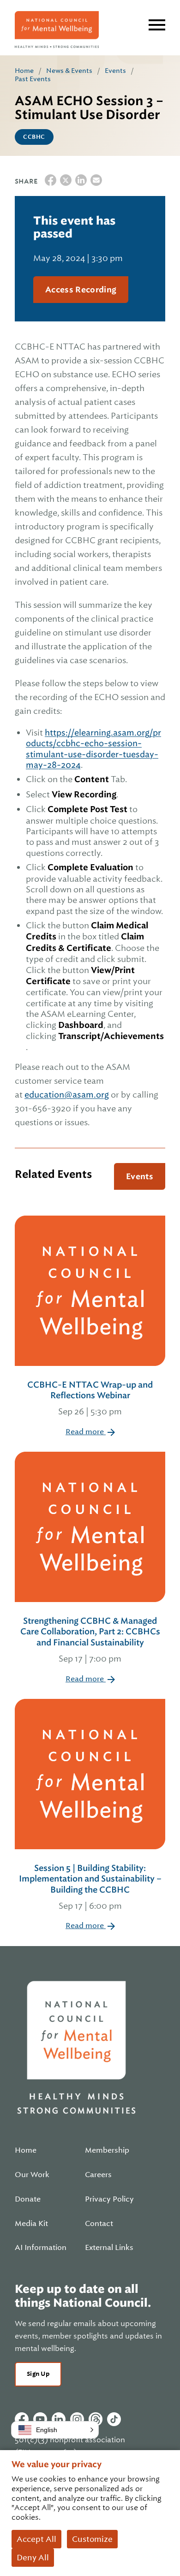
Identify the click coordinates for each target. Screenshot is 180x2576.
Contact (99, 2224)
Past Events (33, 79)
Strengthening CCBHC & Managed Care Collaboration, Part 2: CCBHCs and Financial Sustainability (90, 1640)
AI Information (41, 2248)
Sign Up (38, 2374)
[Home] (57, 30)
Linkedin (59, 2419)
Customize (92, 2539)
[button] (55, 2430)
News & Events (69, 71)
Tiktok (114, 2419)
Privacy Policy (109, 2199)
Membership (107, 2150)
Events (115, 71)
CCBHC (34, 137)
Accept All (36, 2539)
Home (24, 71)
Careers (98, 2175)
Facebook (22, 2419)
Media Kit (31, 2224)
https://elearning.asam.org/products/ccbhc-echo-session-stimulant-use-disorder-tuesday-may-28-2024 (93, 749)
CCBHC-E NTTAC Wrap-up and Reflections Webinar (90, 1398)
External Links (109, 2248)
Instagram (77, 2419)
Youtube (40, 2419)
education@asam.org (67, 1095)
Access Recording (81, 290)
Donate (28, 2199)
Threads (96, 2419)
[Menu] (157, 25)
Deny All (33, 2558)
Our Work (32, 2175)
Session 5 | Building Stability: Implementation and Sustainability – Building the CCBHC (90, 1887)
